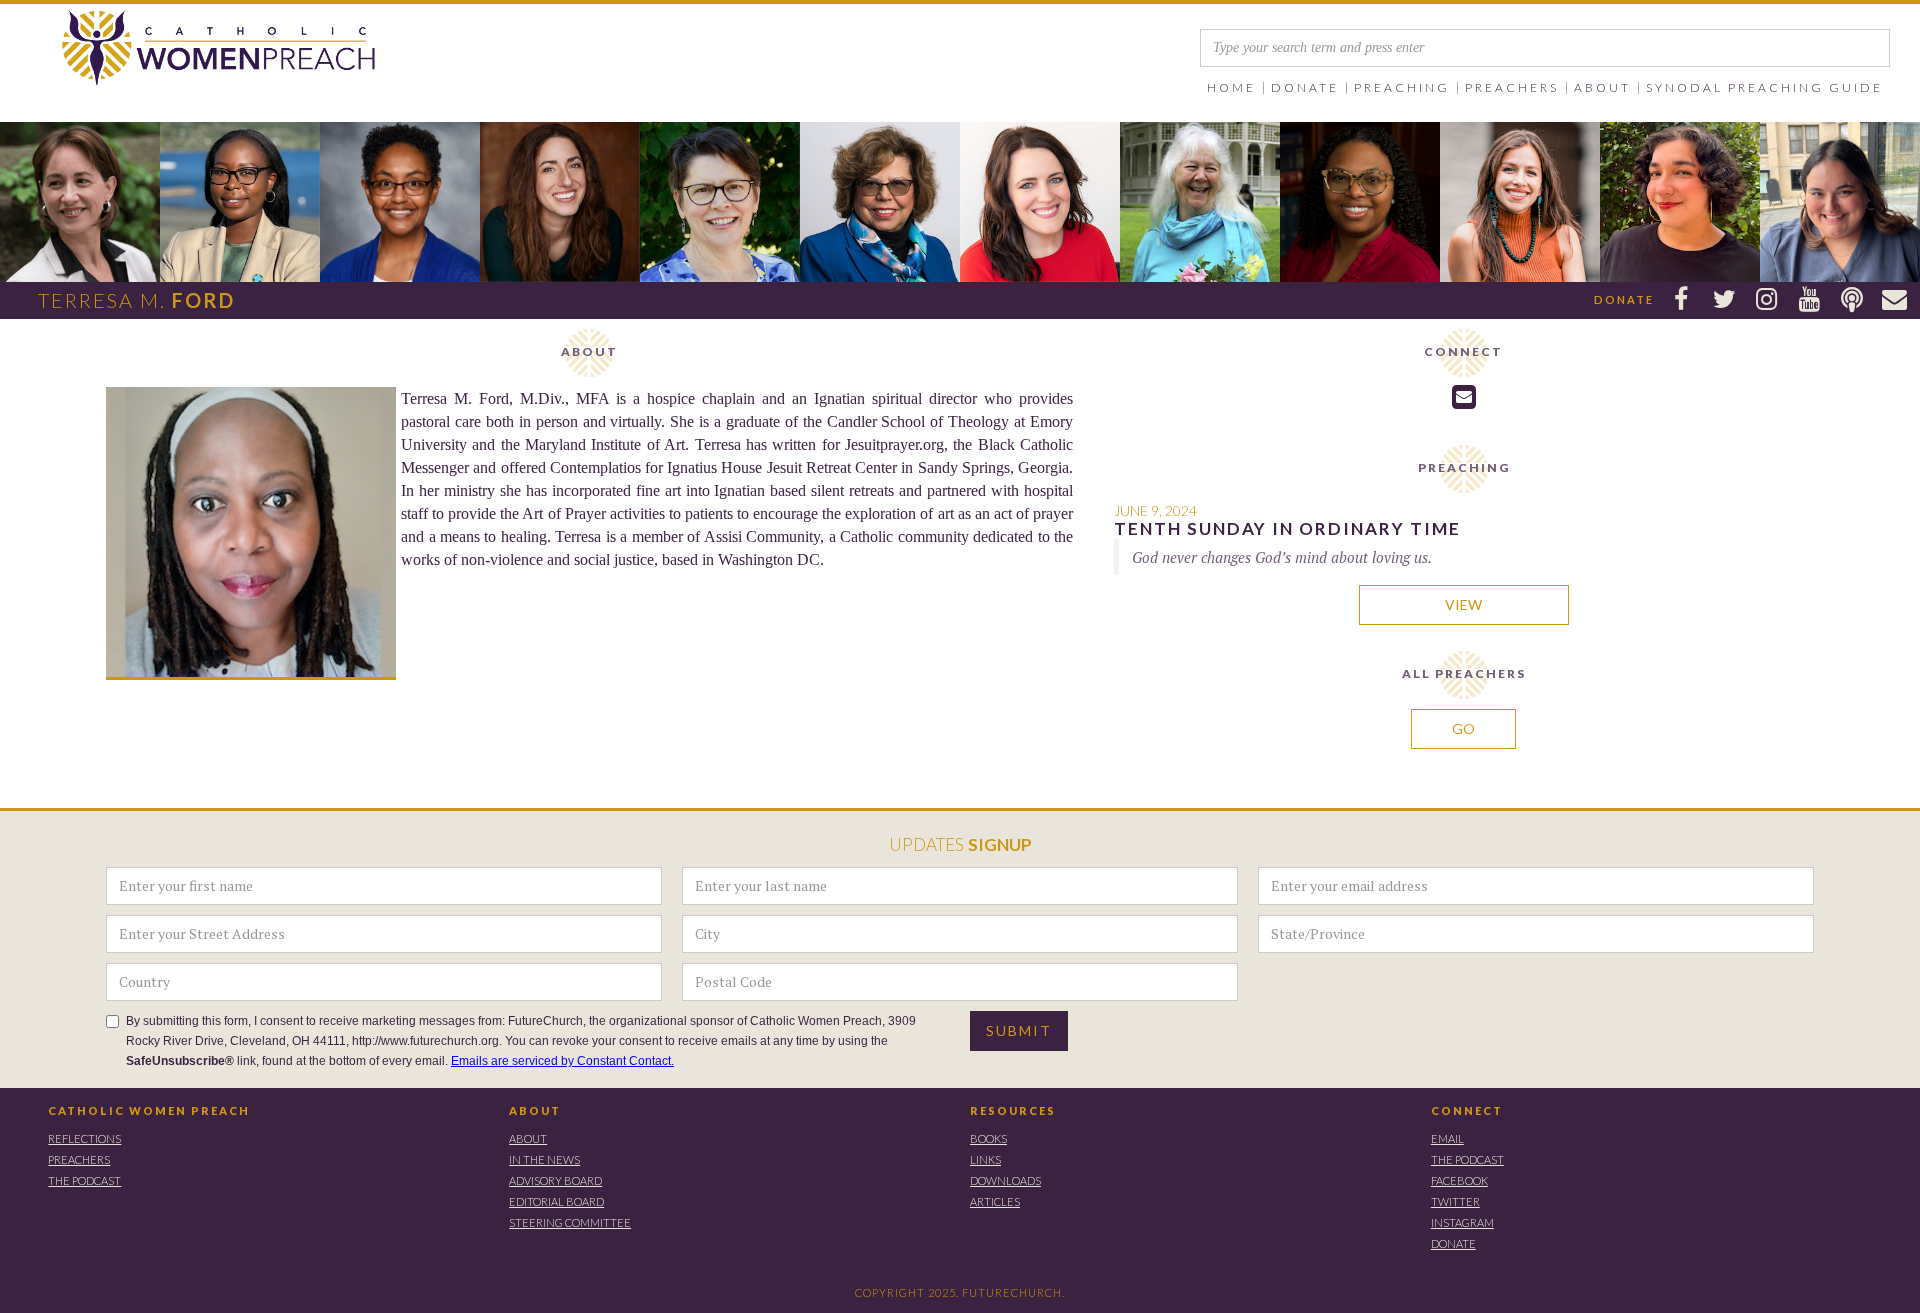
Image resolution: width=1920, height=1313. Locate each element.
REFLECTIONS (84, 1138)
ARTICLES (995, 1201)
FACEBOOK (1459, 1180)
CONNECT (1467, 1110)
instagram (1462, 1222)
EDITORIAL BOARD (556, 1201)
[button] (1305, 88)
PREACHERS (79, 1159)
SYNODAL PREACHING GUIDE (1764, 88)
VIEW (1463, 604)
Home (1231, 88)
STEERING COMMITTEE (570, 1222)
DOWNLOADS (1005, 1180)
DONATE (1453, 1243)
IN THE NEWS (544, 1159)
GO (1463, 728)
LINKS (985, 1159)
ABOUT (535, 1110)
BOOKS (988, 1138)
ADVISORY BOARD (555, 1180)
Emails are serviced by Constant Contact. (562, 1061)
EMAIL (1447, 1138)
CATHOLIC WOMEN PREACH (149, 1110)
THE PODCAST (84, 1180)
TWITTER (1455, 1201)
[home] (191, 48)
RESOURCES (1013, 1110)
